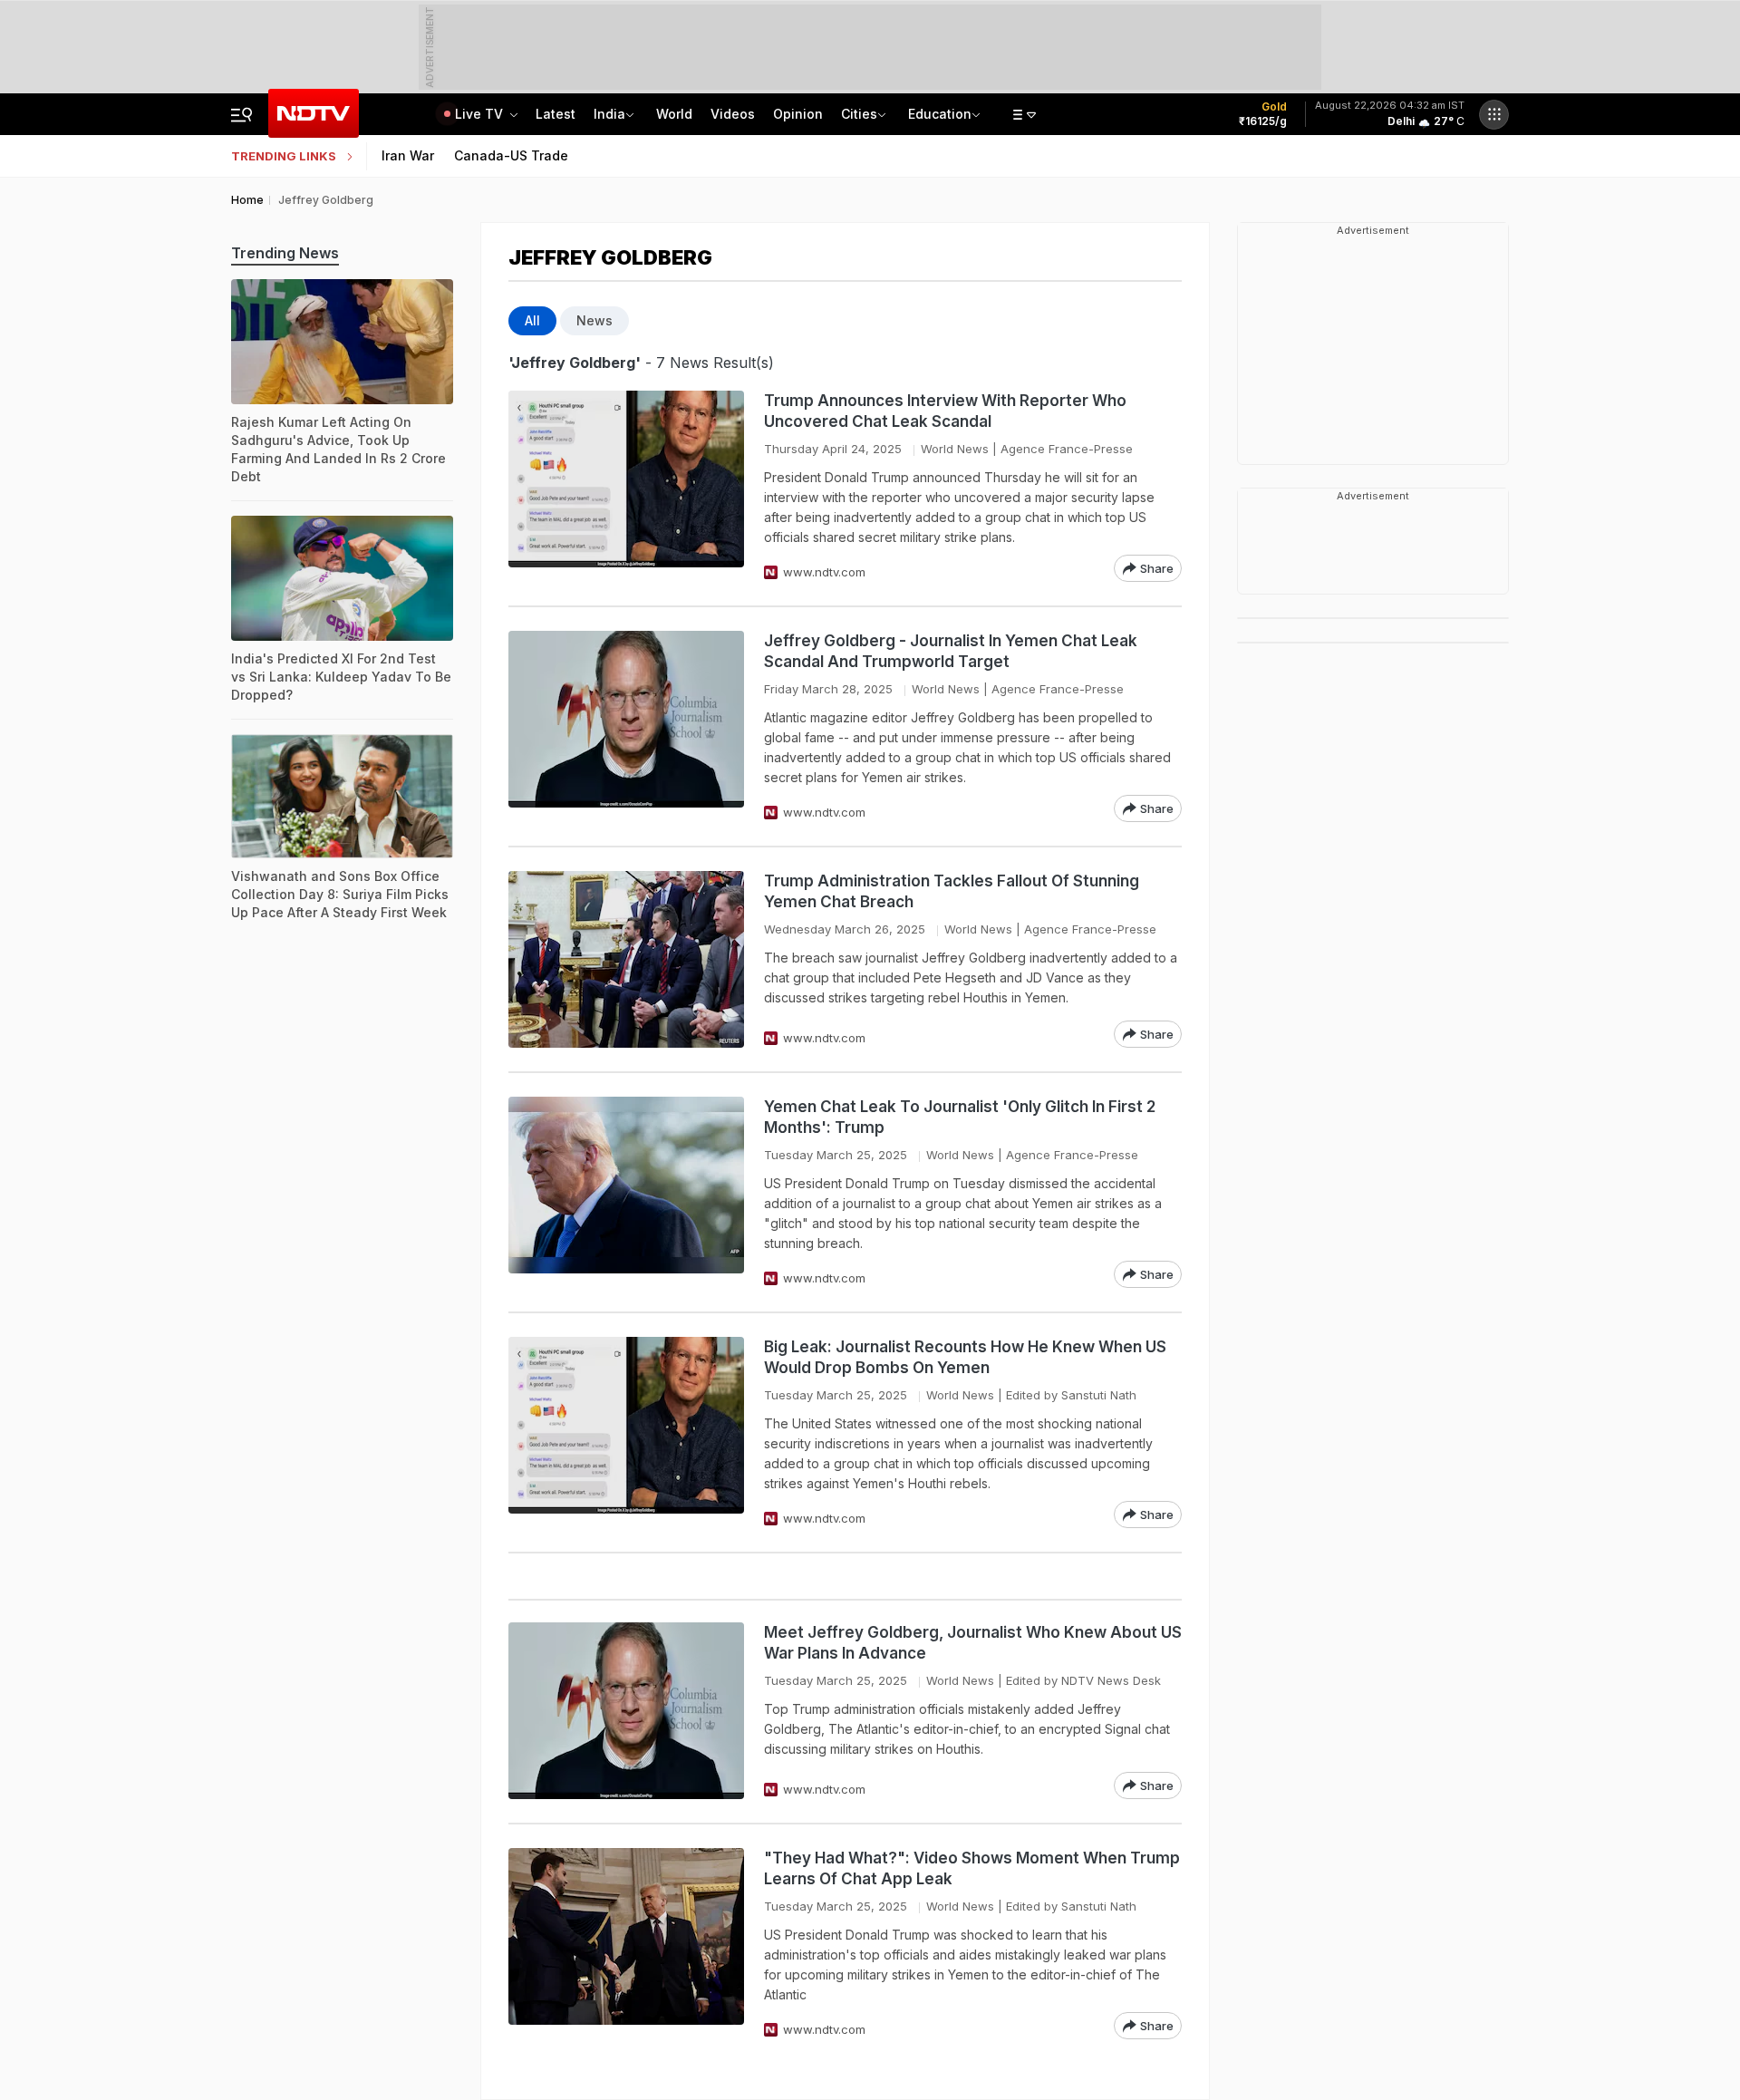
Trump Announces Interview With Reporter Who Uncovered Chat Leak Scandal (945, 411)
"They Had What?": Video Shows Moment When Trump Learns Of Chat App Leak (972, 1868)
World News (955, 449)
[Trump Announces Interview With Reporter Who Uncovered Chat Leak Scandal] (626, 486)
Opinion (798, 114)
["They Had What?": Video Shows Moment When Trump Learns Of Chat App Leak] (626, 1944)
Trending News (285, 253)
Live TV (481, 114)
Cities (859, 114)
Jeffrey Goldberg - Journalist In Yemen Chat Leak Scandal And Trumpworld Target (951, 651)
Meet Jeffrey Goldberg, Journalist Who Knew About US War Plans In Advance (973, 1643)
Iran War (408, 155)
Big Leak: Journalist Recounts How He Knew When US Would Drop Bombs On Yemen (965, 1357)
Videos (733, 114)
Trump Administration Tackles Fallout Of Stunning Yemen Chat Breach (952, 891)
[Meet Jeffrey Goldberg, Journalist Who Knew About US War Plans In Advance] (626, 1711)
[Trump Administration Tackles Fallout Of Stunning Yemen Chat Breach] (626, 959)
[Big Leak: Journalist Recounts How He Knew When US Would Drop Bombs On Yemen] (626, 1432)
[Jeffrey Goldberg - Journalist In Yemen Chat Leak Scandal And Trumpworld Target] (626, 726)
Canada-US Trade (511, 155)
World (674, 114)
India (609, 114)
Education (940, 114)
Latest (556, 114)
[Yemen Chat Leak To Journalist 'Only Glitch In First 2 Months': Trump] (626, 1192)
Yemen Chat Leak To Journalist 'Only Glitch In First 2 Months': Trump (960, 1117)
